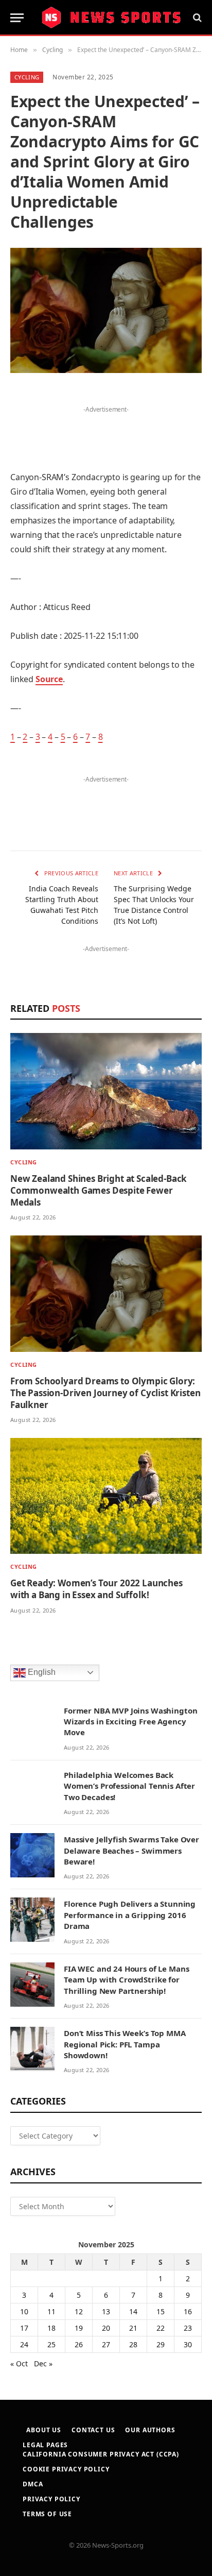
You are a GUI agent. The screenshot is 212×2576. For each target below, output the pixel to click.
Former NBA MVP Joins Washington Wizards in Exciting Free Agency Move (130, 1722)
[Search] (196, 18)
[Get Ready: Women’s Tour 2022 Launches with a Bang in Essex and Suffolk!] (106, 1496)
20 (106, 2328)
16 (188, 2311)
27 (106, 2344)
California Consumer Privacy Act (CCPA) (101, 2454)
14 (133, 2311)
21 (133, 2328)
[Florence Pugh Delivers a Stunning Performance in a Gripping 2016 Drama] (32, 1920)
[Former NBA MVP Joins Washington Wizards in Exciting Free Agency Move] (32, 1726)
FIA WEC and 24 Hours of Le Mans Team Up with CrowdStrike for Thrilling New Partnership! (126, 1980)
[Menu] (17, 18)
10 (24, 2311)
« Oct (19, 2363)
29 (161, 2344)
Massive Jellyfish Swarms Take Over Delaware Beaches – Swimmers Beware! (131, 1850)
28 (133, 2344)
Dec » (43, 2363)
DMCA (33, 2484)
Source (49, 679)
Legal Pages (45, 2445)
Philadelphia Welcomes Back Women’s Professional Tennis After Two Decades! (129, 1786)
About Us (44, 2430)
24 (24, 2344)
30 (188, 2344)
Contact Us (93, 2430)
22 (161, 2328)
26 (79, 2344)
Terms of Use (47, 2514)
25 (51, 2344)
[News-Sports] (111, 18)
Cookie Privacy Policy (66, 2469)
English (41, 1672)
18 (51, 2328)
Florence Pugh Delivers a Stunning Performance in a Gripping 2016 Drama (130, 1915)
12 (79, 2311)
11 (51, 2311)
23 (188, 2328)
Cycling (27, 77)
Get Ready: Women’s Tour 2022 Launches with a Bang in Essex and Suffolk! (96, 1589)
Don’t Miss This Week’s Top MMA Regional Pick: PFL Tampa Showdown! (125, 2044)
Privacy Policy (51, 2499)
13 (106, 2311)
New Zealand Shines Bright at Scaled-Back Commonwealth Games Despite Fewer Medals (99, 1190)
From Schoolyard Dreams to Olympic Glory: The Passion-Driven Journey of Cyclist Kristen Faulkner (105, 1393)
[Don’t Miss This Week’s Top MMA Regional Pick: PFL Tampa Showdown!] (32, 2049)
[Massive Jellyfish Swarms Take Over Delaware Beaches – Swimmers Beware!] (32, 1855)
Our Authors (150, 2430)
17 (24, 2328)
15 (161, 2311)
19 (79, 2328)
